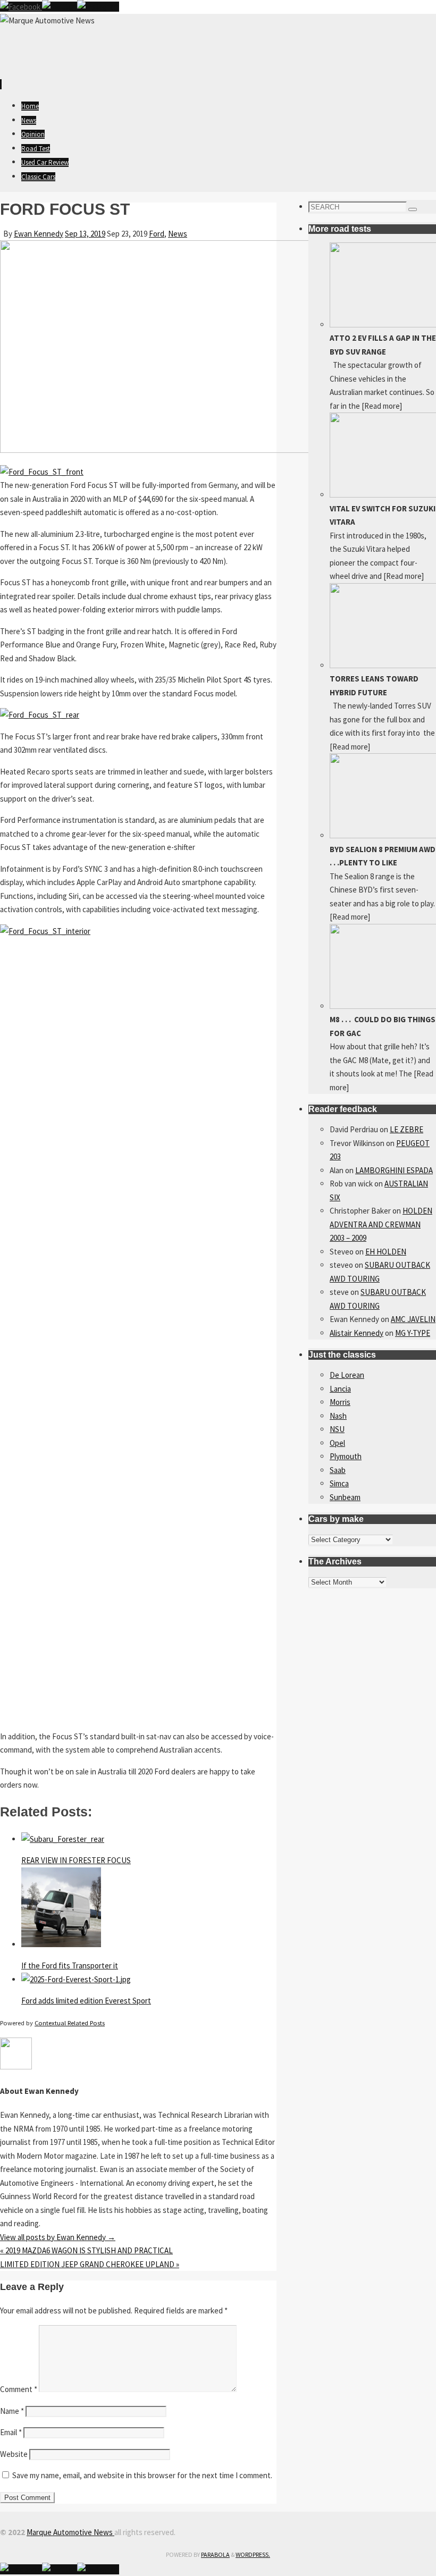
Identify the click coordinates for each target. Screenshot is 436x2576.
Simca (339, 1483)
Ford (157, 234)
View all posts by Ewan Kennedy (58, 2237)
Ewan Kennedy (39, 234)
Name (12, 2411)
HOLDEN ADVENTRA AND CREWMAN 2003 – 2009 (381, 1224)
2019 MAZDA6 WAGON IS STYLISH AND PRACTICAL (86, 2250)
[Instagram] (98, 7)
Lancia (340, 1389)
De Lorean (347, 1375)
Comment (19, 2389)
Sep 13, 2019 (85, 234)
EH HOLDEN (386, 1252)
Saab (338, 1470)
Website (14, 2454)
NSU (337, 1429)
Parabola (215, 2554)
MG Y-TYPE (413, 1333)
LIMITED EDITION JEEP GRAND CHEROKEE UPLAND (90, 2264)
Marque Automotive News (70, 2532)
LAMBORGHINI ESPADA (394, 1170)
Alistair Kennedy (357, 1333)
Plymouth (346, 1456)
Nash (338, 1416)
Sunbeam (345, 1497)
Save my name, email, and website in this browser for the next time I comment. (142, 2475)
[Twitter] (60, 7)
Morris (340, 1402)
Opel (337, 1443)
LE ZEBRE (406, 1129)
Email (11, 2432)
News (178, 234)
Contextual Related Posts (70, 2023)
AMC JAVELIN (413, 1319)
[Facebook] (21, 7)
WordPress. (253, 2554)
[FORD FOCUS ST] (160, 450)
